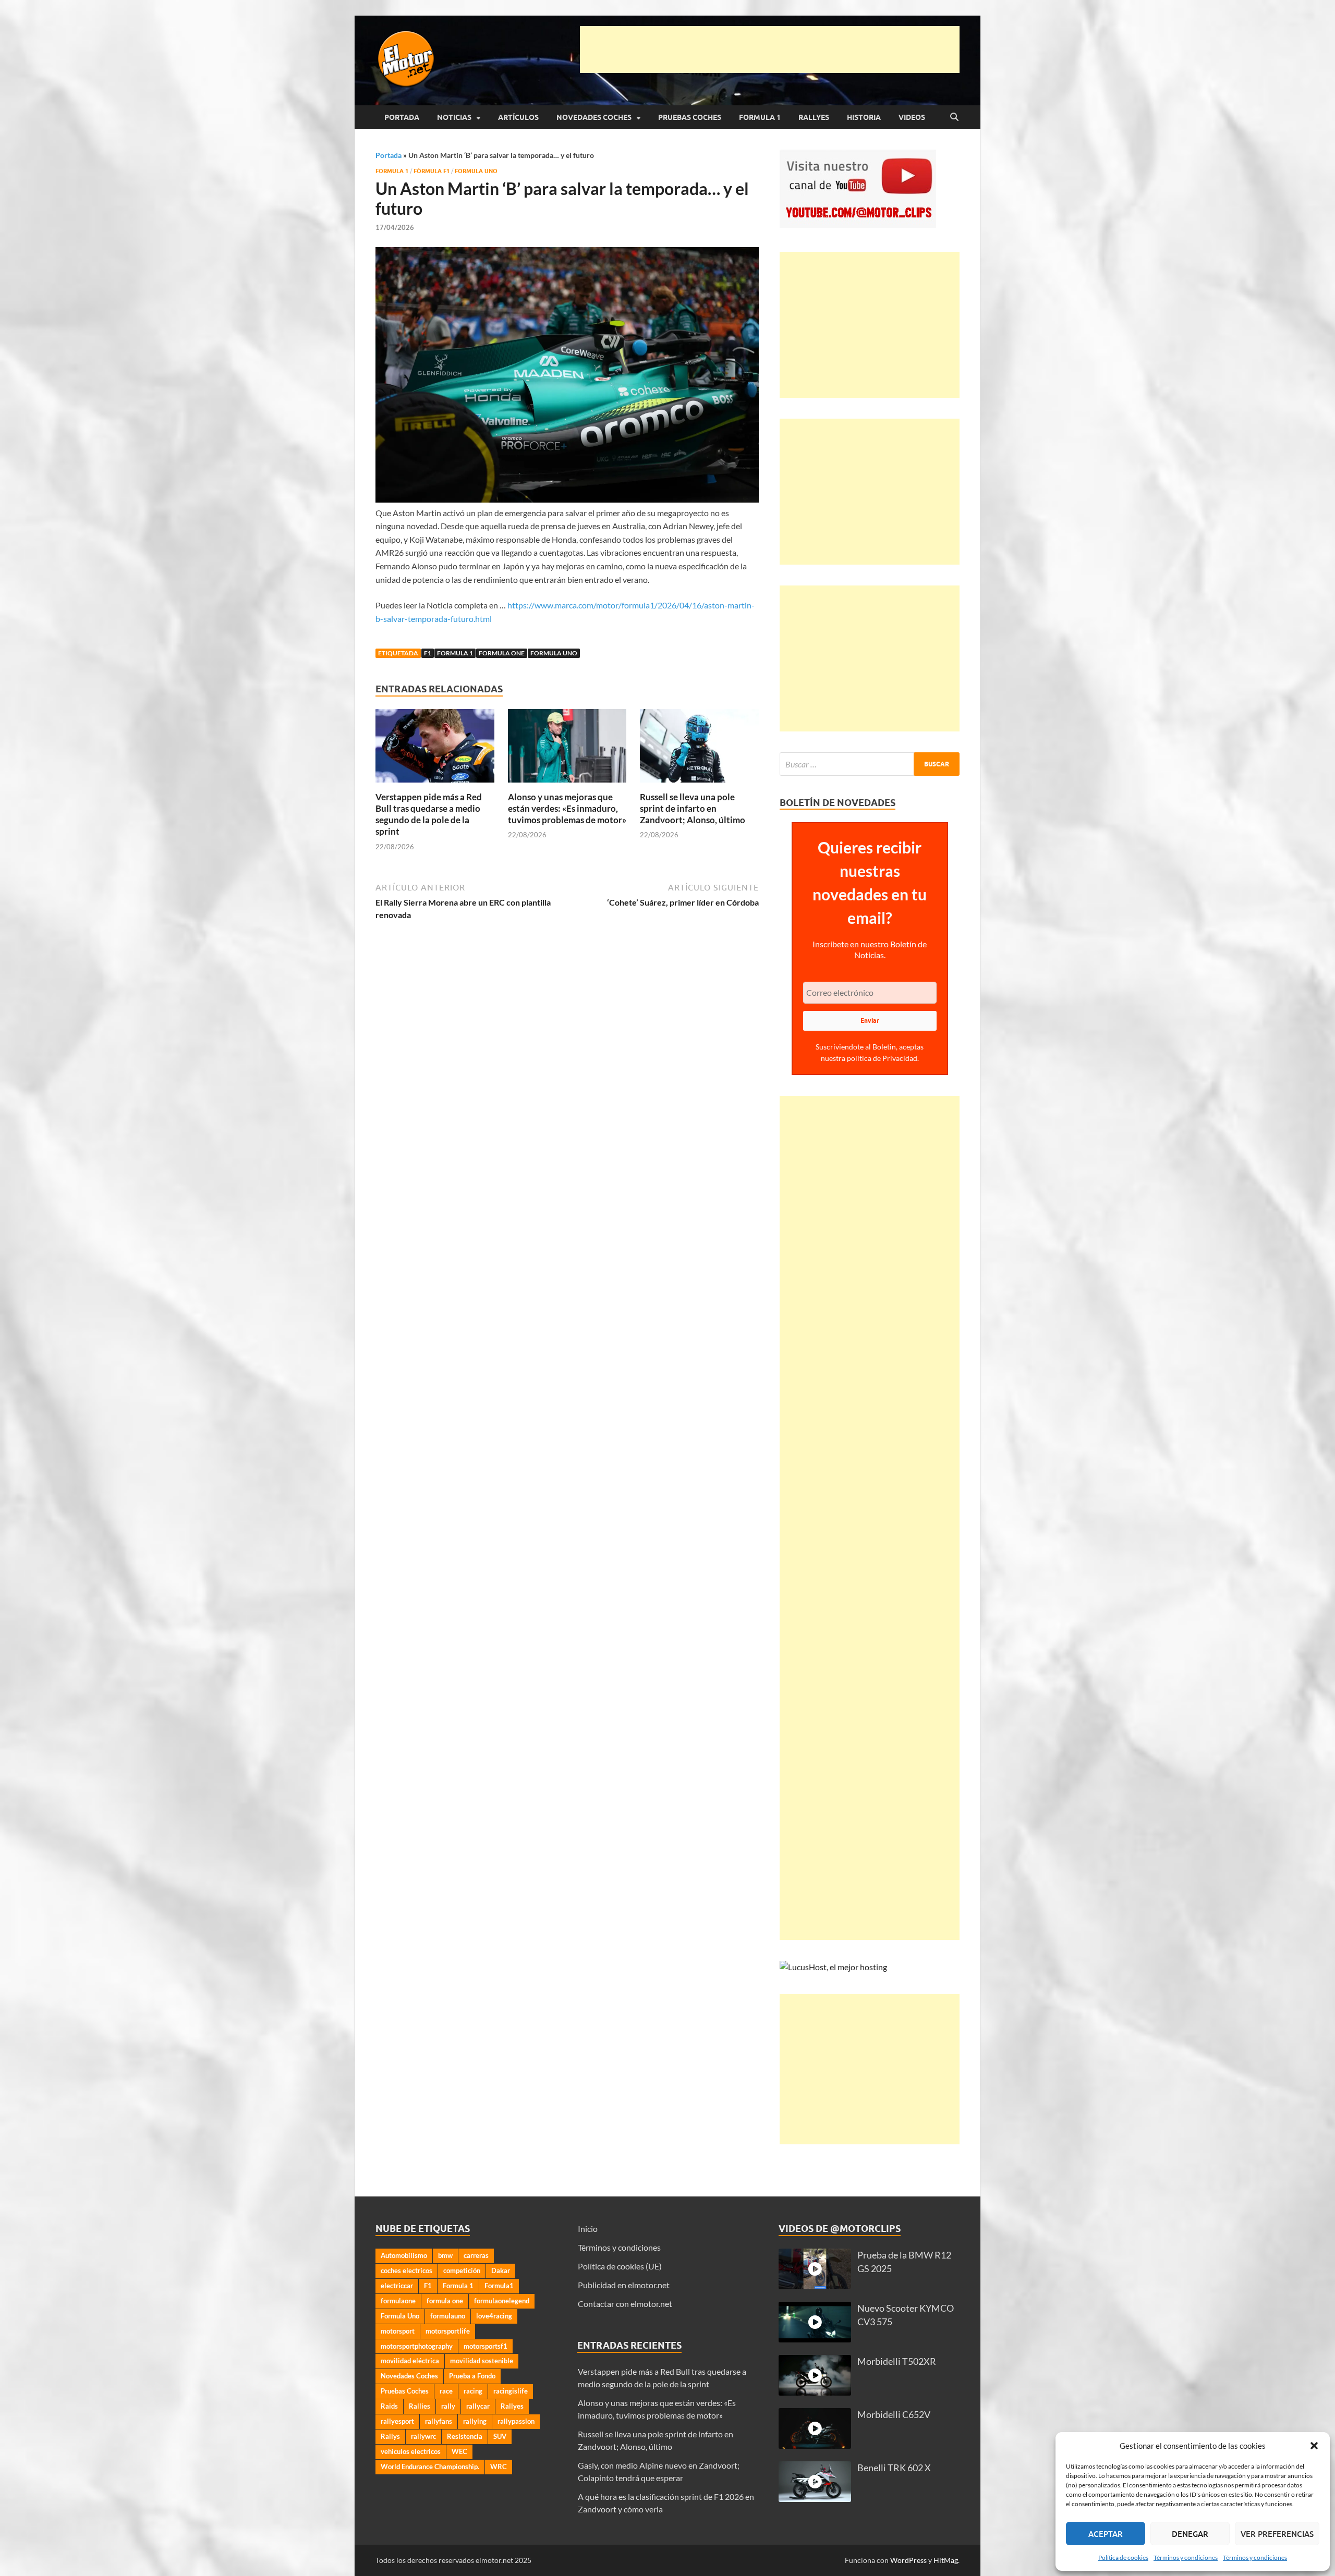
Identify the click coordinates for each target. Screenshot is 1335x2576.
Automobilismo (404, 2255)
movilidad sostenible (482, 2361)
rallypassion (516, 2421)
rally (448, 2406)
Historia (864, 117)
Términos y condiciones (1186, 2557)
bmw (445, 2255)
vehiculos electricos (411, 2451)
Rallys (390, 2436)
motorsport (398, 2331)
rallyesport (397, 2421)
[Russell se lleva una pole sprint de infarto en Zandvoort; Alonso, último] (699, 749)
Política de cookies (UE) (620, 2266)
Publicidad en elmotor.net (624, 2285)
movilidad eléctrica (410, 2361)
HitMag (946, 2560)
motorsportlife (448, 2331)
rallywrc (423, 2436)
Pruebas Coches (690, 117)
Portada (402, 117)
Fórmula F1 (432, 171)
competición (462, 2270)
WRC (499, 2467)
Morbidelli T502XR (897, 2361)
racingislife (511, 2391)
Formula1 (499, 2286)
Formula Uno (476, 171)
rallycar (478, 2406)
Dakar (501, 2270)
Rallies (420, 2406)
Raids (389, 2406)
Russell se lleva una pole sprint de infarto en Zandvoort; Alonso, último (693, 808)
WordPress (908, 2560)
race (446, 2391)
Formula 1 (760, 117)
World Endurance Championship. (430, 2467)
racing (473, 2391)
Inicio (588, 2229)
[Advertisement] (770, 50)
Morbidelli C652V (894, 2415)
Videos (912, 117)
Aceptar (1106, 2534)
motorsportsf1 (486, 2346)
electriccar (397, 2286)
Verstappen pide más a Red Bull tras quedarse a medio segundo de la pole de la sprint (429, 814)
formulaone (398, 2301)
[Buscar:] (870, 764)
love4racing (494, 2316)
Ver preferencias (1277, 2534)
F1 (428, 653)
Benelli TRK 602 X (894, 2468)
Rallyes (814, 117)
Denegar (1190, 2534)
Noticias (454, 117)
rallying (475, 2421)
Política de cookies (1123, 2557)
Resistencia (465, 2436)
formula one (502, 653)
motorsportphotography (417, 2346)
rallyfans (439, 2421)
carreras (476, 2255)
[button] (1314, 2446)
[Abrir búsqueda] (954, 117)
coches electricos (406, 2270)
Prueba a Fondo (472, 2376)
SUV (500, 2436)
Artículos (518, 117)
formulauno (448, 2316)
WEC (459, 2451)
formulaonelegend (502, 2301)
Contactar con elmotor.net (625, 2304)
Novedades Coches (594, 117)
